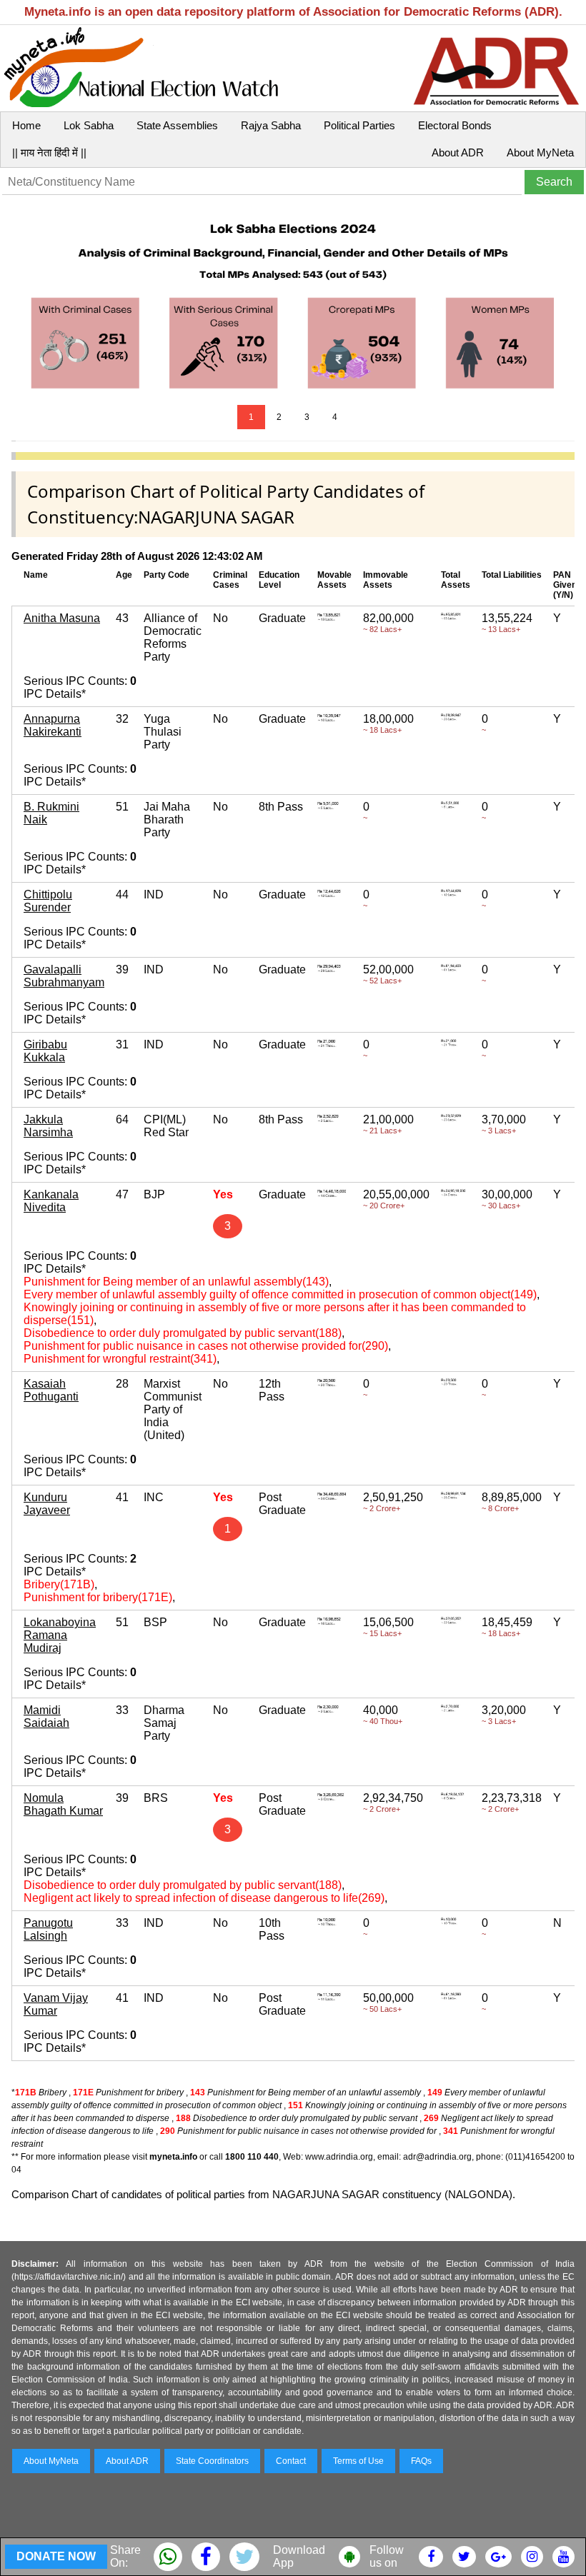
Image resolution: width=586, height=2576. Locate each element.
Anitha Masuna (62, 618)
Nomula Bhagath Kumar (63, 1804)
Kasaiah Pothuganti (51, 1390)
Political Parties (359, 125)
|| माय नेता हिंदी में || (49, 152)
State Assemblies (177, 125)
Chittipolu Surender (48, 901)
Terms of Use (358, 2461)
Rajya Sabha (271, 125)
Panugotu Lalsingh (48, 1929)
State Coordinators (212, 2461)
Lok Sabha (89, 125)
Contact (291, 2461)
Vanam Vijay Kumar (56, 2004)
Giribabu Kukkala (45, 1051)
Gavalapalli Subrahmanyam (64, 976)
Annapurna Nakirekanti (53, 725)
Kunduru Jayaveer (47, 1504)
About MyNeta (540, 152)
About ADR (458, 152)
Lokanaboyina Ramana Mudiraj (60, 1635)
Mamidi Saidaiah (46, 1717)
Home (26, 125)
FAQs (421, 2461)
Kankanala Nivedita (51, 1201)
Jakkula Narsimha (48, 1126)
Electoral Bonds (455, 125)
